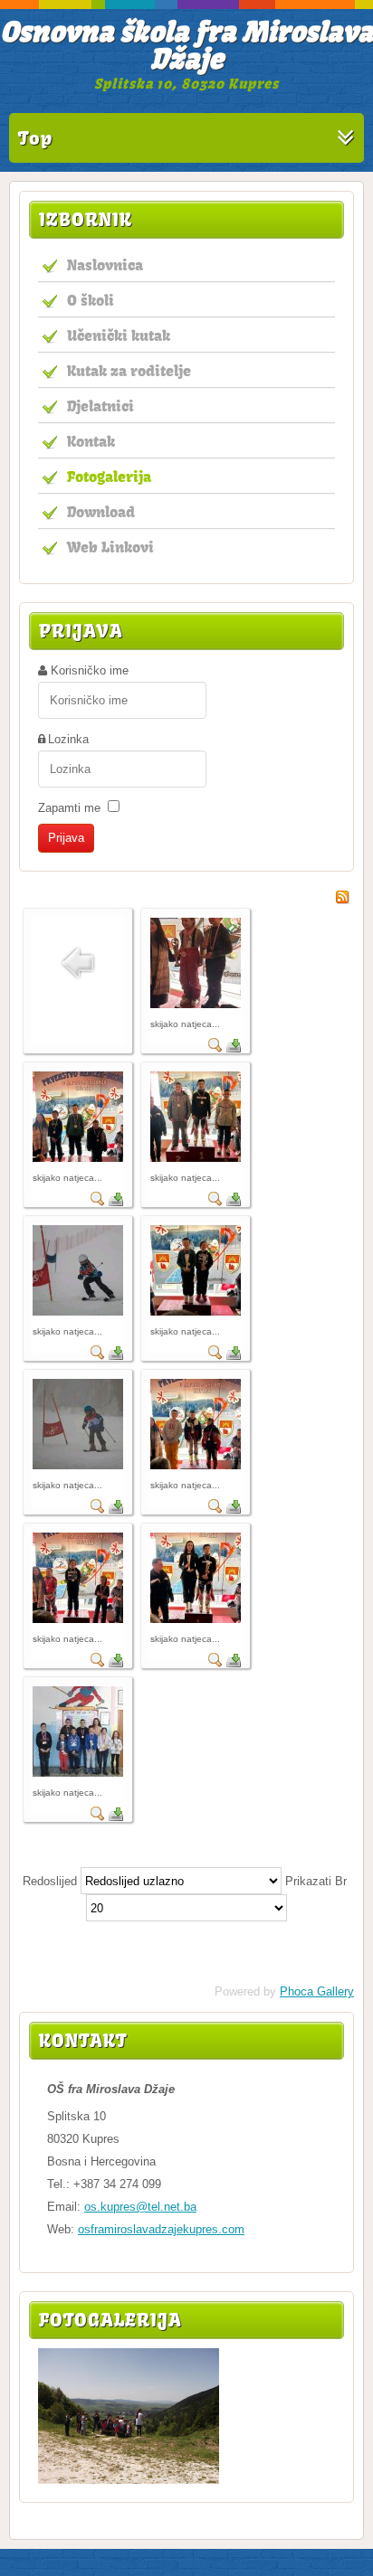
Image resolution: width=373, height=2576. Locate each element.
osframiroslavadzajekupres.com (161, 2229)
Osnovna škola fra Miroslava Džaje (186, 45)
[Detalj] (215, 1048)
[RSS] (342, 900)
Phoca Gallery (317, 1991)
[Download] (234, 1048)
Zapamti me (69, 808)
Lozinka (68, 739)
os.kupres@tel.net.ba (140, 2207)
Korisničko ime (90, 670)
